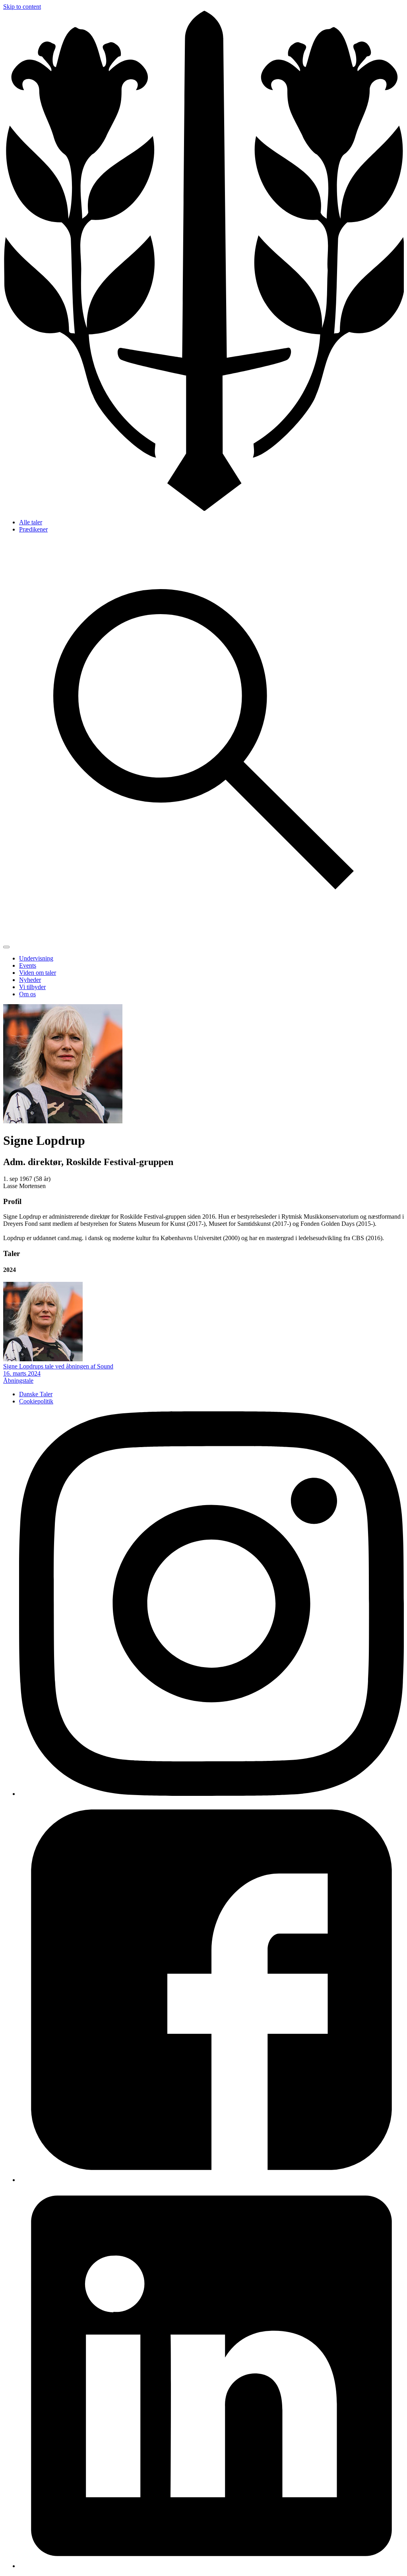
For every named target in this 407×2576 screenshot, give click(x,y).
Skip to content (22, 7)
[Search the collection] (203, 938)
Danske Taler (36, 1394)
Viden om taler (38, 973)
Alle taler (31, 522)
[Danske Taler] (203, 509)
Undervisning (36, 958)
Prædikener (33, 529)
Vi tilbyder (32, 987)
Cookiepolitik (36, 1401)
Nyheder (30, 980)
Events (28, 965)
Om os (27, 994)
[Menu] (6, 947)
